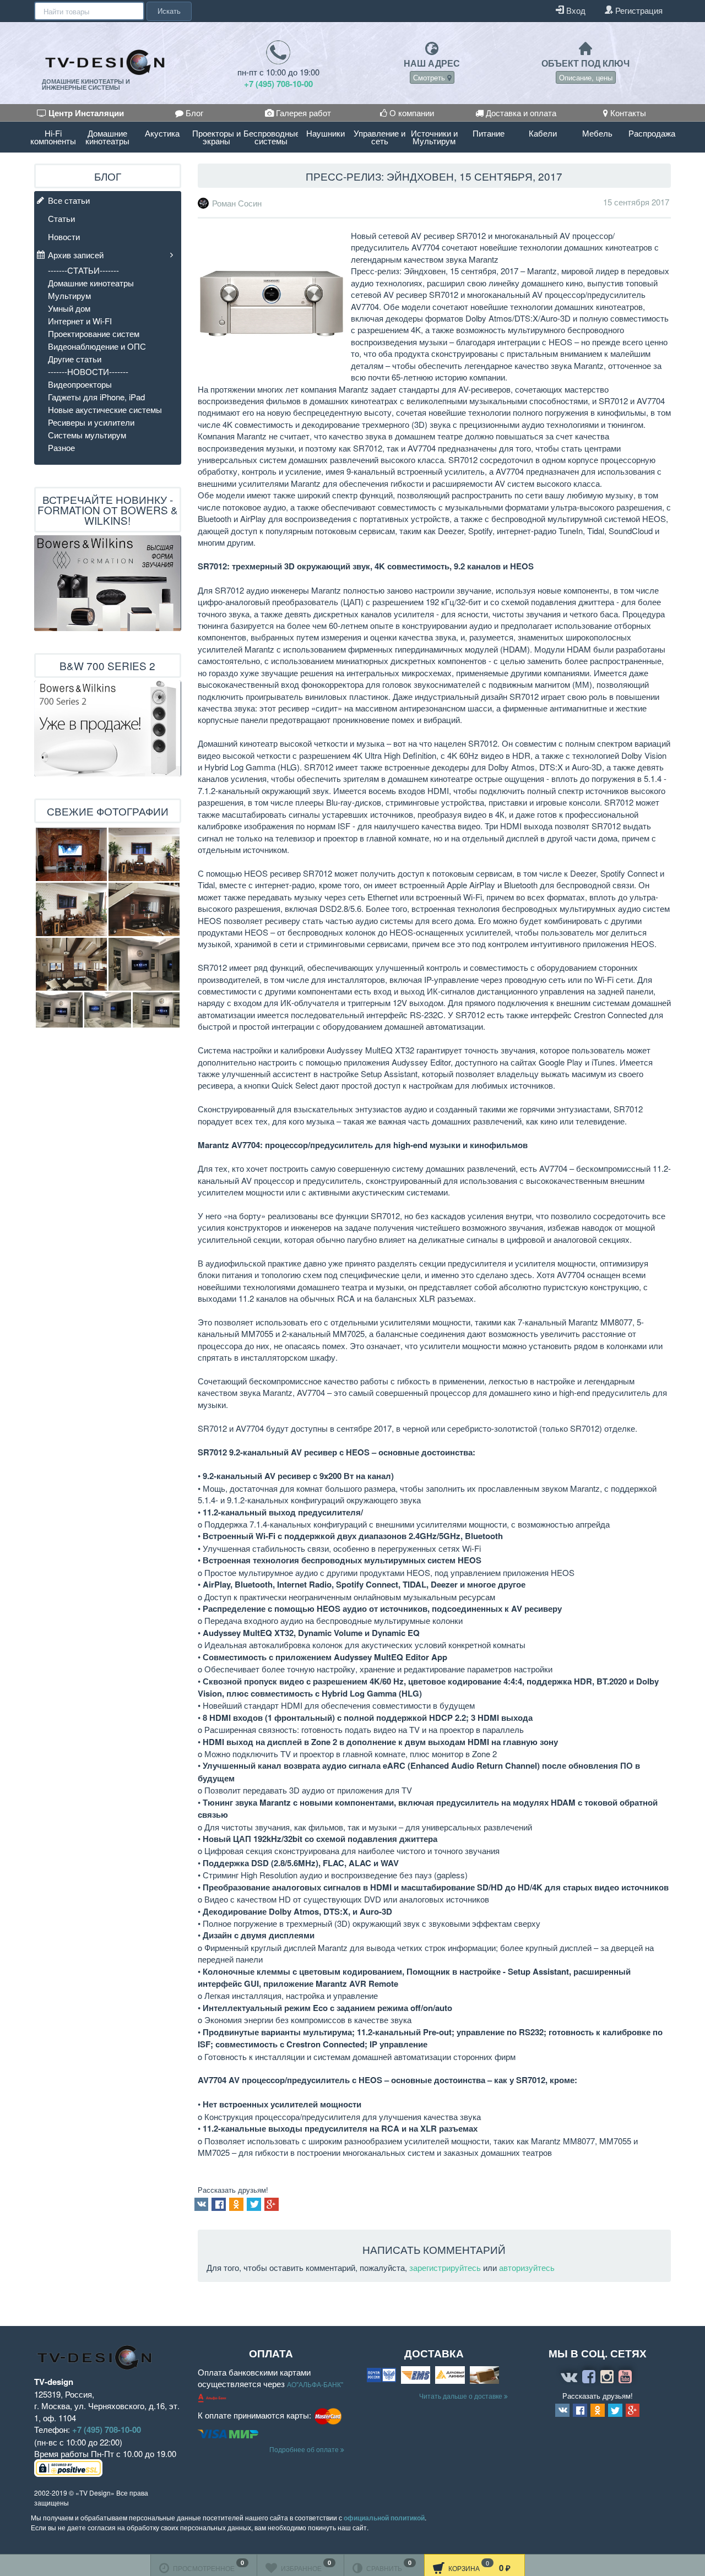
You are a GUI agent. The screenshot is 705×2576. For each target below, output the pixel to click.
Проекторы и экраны (216, 137)
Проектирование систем (94, 333)
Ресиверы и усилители (91, 422)
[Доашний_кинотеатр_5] (71, 854)
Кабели (543, 133)
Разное (61, 447)
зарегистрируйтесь (445, 2267)
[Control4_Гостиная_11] (108, 1010)
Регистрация (638, 10)
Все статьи (69, 200)
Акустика (162, 133)
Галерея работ (302, 113)
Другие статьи (75, 359)
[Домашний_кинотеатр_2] (71, 964)
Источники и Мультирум (434, 137)
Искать (169, 11)
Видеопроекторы (80, 384)
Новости (64, 237)
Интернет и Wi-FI (80, 321)
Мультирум (69, 295)
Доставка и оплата (520, 113)
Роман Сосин (237, 203)
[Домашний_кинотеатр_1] (144, 909)
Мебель (597, 133)
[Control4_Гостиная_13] (59, 1010)
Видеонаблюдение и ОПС (97, 346)
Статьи (61, 218)
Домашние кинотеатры (107, 137)
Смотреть (430, 77)
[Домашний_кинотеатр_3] (144, 854)
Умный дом (69, 308)
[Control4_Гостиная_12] (156, 1010)
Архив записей (76, 255)
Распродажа (652, 133)
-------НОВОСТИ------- (88, 371)
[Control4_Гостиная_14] (144, 964)
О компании (411, 113)
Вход (575, 10)
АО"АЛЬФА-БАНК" (315, 2384)
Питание (489, 133)
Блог (193, 113)
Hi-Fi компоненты (53, 137)
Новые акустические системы (105, 409)
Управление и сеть (379, 137)
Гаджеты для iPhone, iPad (96, 397)
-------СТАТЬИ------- (83, 270)
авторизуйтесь (527, 2267)
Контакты (627, 113)
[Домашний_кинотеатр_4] (71, 909)
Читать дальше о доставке (462, 2396)
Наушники (326, 133)
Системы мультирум (87, 435)
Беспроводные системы (271, 137)
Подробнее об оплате (305, 2449)
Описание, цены (586, 77)
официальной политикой (384, 2518)
